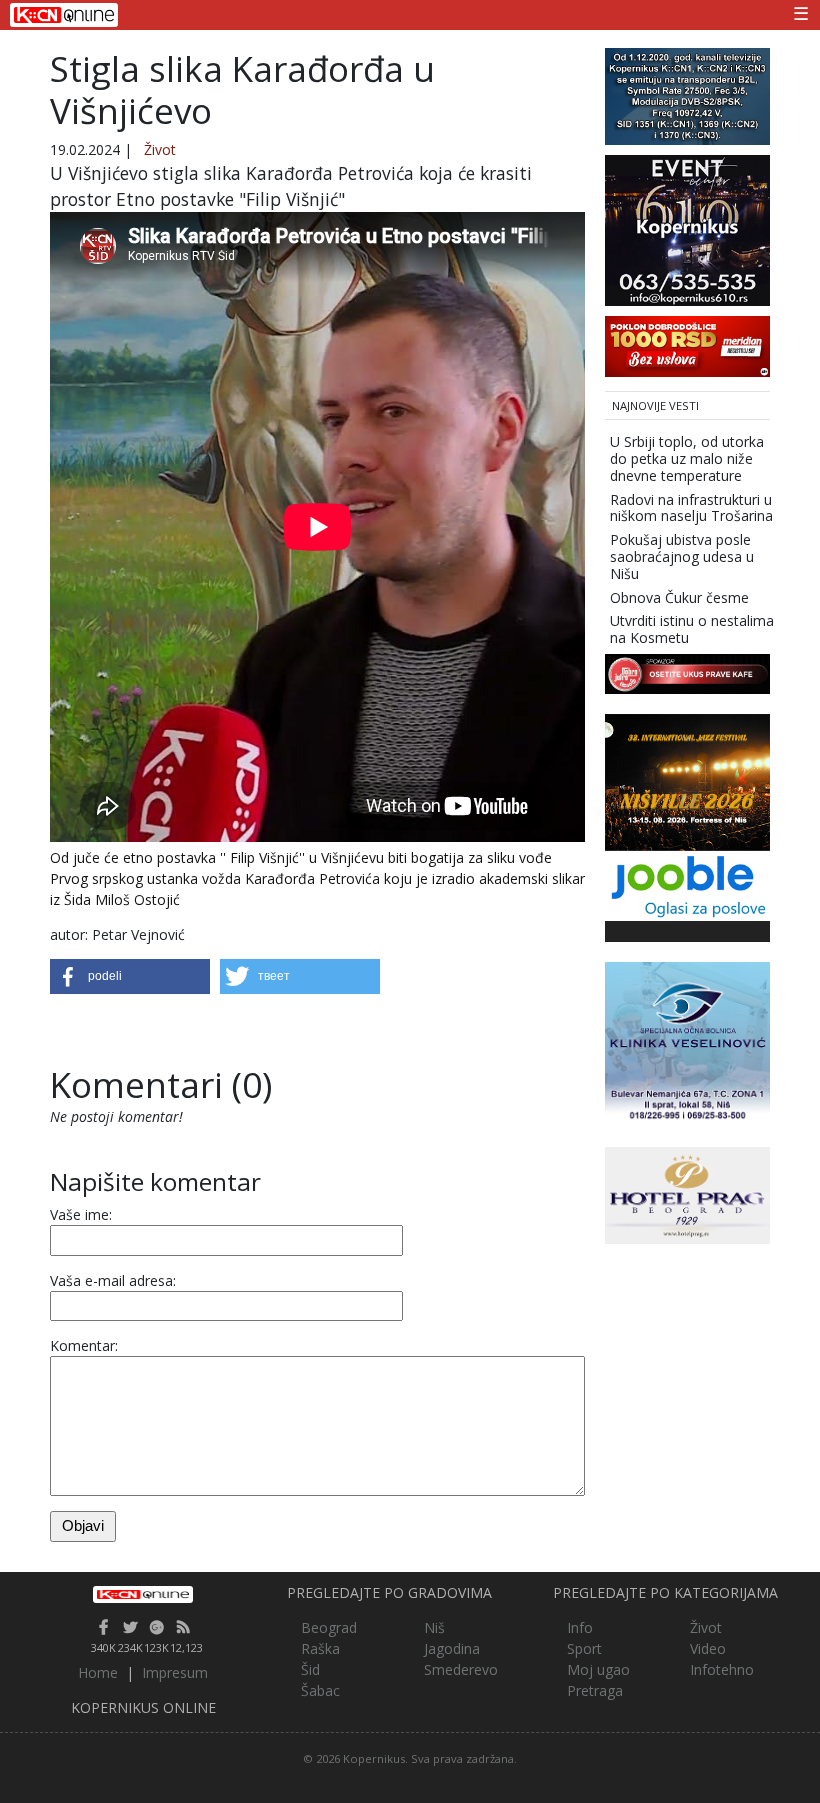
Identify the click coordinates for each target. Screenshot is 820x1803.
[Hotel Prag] (687, 1193)
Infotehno (722, 1669)
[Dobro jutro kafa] (687, 672)
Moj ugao (598, 1669)
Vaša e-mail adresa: (113, 1280)
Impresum (175, 1672)
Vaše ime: (81, 1214)
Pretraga (595, 1690)
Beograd (329, 1627)
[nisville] (687, 780)
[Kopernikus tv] (687, 94)
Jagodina (452, 1648)
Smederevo (461, 1669)
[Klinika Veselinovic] (687, 1042)
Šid (310, 1669)
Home (98, 1672)
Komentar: (84, 1345)
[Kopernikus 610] (687, 228)
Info (580, 1627)
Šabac (320, 1690)
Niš (434, 1627)
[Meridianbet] (687, 344)
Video (708, 1648)
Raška (320, 1648)
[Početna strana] (143, 1594)
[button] (130, 976)
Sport (584, 1648)
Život (160, 149)
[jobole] (687, 884)
